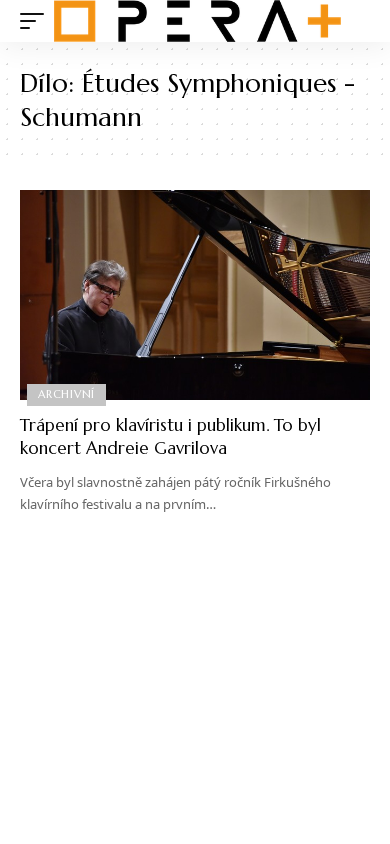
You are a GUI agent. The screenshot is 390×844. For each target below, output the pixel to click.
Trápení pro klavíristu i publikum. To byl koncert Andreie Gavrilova (170, 437)
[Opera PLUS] (197, 21)
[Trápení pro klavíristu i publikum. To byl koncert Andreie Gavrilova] (195, 295)
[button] (37, 21)
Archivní (66, 394)
